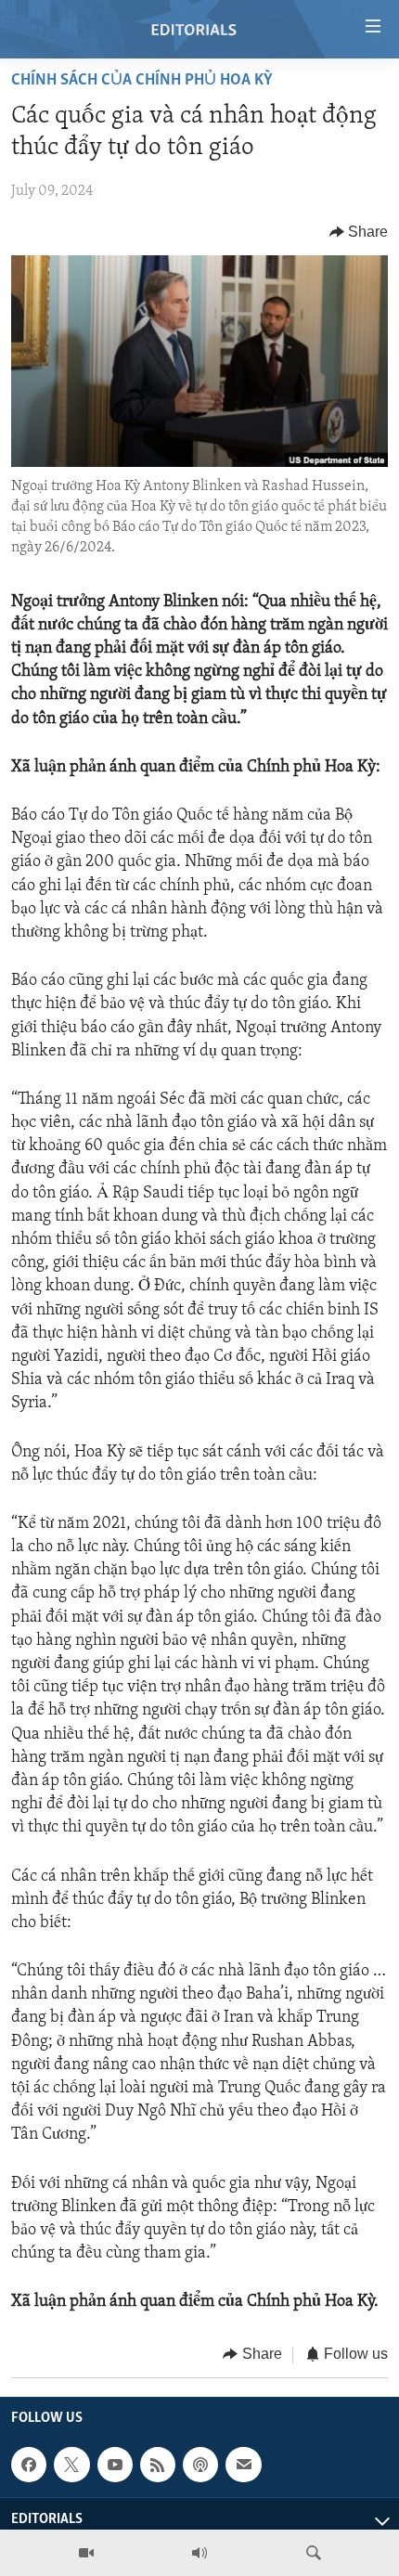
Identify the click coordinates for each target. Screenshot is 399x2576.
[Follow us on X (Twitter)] (71, 2465)
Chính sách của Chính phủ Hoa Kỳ (142, 81)
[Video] (86, 2553)
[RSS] (158, 2465)
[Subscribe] (243, 2465)
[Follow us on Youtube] (115, 2465)
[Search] (314, 2553)
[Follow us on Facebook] (29, 2465)
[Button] (359, 232)
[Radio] (199, 2553)
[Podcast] (200, 2465)
